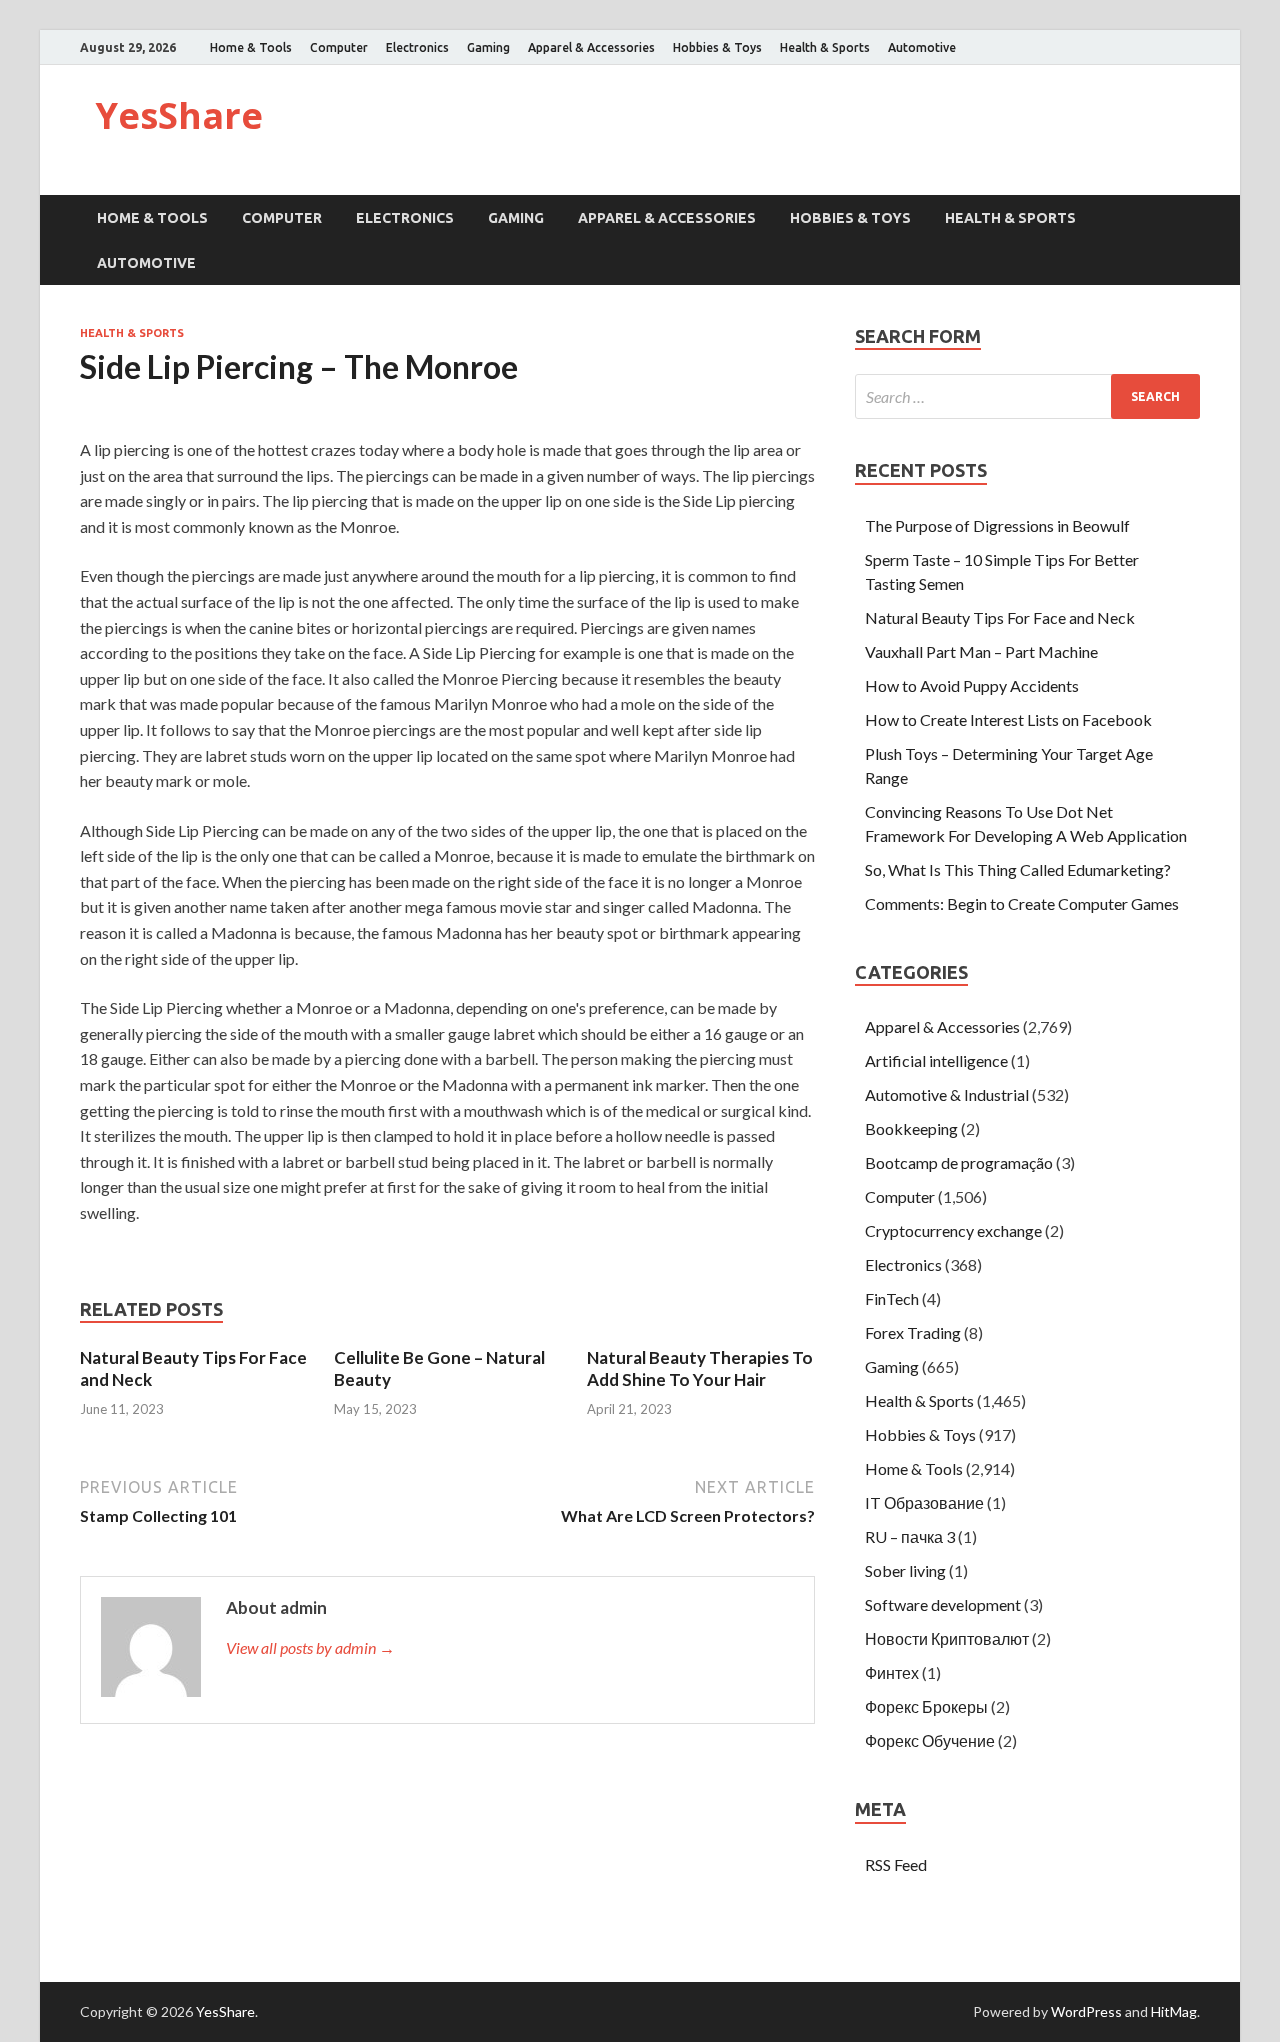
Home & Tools (251, 47)
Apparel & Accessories (591, 47)
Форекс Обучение (930, 1740)
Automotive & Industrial (947, 1094)
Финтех (892, 1672)
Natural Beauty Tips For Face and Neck (1000, 617)
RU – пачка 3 (910, 1536)
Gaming (488, 47)
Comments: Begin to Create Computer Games (1022, 903)
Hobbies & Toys (717, 47)
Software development (943, 1604)
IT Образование (924, 1502)
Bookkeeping (911, 1128)
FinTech (892, 1298)
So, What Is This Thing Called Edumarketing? (1018, 869)
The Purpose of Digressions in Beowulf (997, 525)
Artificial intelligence (936, 1060)
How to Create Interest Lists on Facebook (1008, 719)
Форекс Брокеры (926, 1706)
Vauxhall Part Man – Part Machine (981, 651)
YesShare (179, 115)
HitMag (1174, 2011)
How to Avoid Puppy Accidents (972, 685)
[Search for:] (1027, 396)
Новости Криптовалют (947, 1638)
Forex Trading (913, 1332)
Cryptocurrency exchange (953, 1230)
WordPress (1086, 2011)
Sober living (905, 1570)
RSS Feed (896, 1864)
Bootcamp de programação (959, 1162)
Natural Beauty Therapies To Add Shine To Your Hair (700, 1368)
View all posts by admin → (310, 1647)
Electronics (417, 47)
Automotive (922, 47)
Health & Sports (825, 47)
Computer (339, 47)
